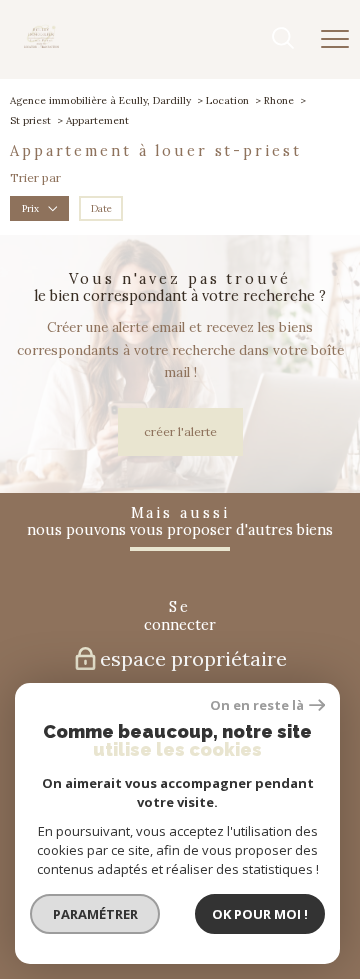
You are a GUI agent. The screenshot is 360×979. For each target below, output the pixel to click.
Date (101, 208)
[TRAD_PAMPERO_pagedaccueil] (41, 44)
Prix (30, 208)
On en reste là (257, 705)
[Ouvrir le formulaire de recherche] (283, 40)
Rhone (279, 100)
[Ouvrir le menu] (335, 39)
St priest (30, 120)
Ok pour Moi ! (260, 914)
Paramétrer (95, 914)
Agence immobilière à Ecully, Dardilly (100, 100)
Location (227, 100)
